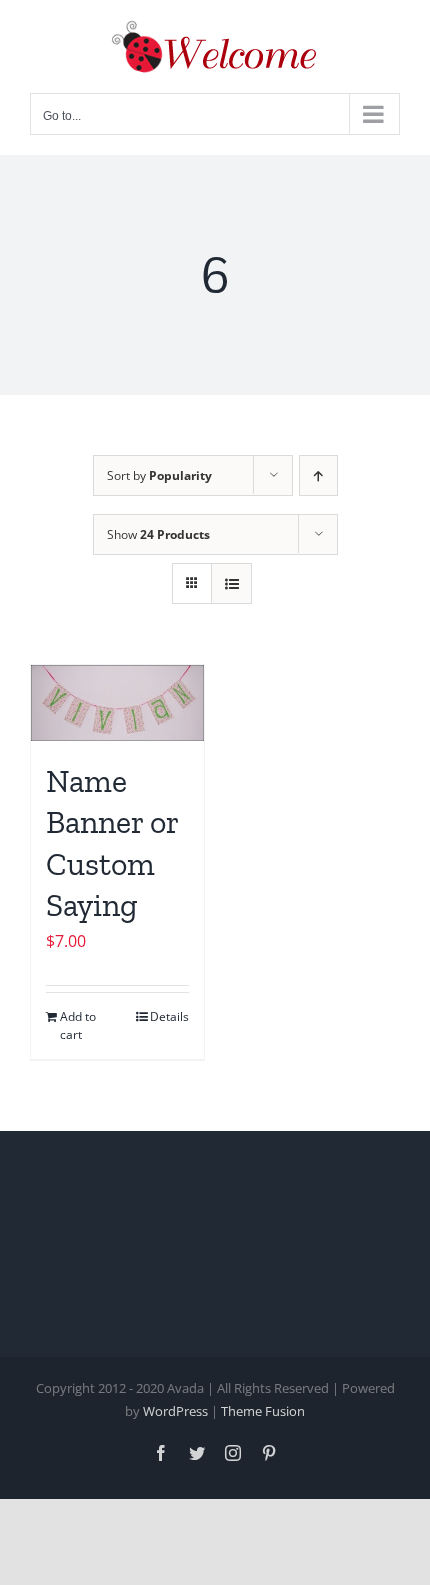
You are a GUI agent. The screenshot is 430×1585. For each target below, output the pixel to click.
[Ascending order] (318, 475)
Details (169, 1016)
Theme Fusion (263, 1411)
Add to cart (78, 1025)
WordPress (175, 1411)
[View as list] (231, 583)
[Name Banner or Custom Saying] (117, 703)
